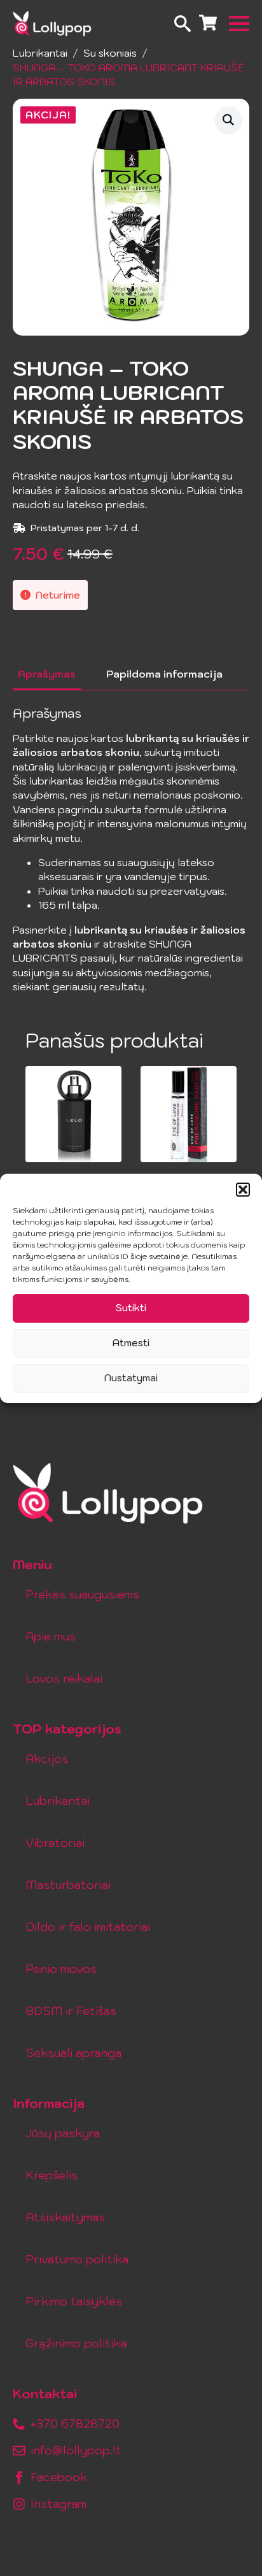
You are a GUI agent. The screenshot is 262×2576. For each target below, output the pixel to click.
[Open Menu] (239, 24)
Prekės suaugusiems (82, 1594)
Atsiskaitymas (65, 2217)
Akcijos (47, 1759)
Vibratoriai (55, 1843)
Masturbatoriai (68, 1885)
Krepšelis (52, 2175)
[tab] (47, 674)
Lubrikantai (40, 53)
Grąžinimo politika (76, 2343)
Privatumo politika (77, 2259)
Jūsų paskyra (63, 2133)
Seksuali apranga (73, 2053)
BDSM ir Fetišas (71, 2011)
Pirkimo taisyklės (74, 2301)
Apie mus (51, 1636)
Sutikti (131, 1308)
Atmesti (131, 1343)
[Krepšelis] (208, 24)
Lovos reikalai (64, 1678)
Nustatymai (131, 1378)
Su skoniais (110, 53)
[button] (243, 1190)
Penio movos (61, 1969)
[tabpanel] (131, 850)
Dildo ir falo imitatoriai (88, 1927)
